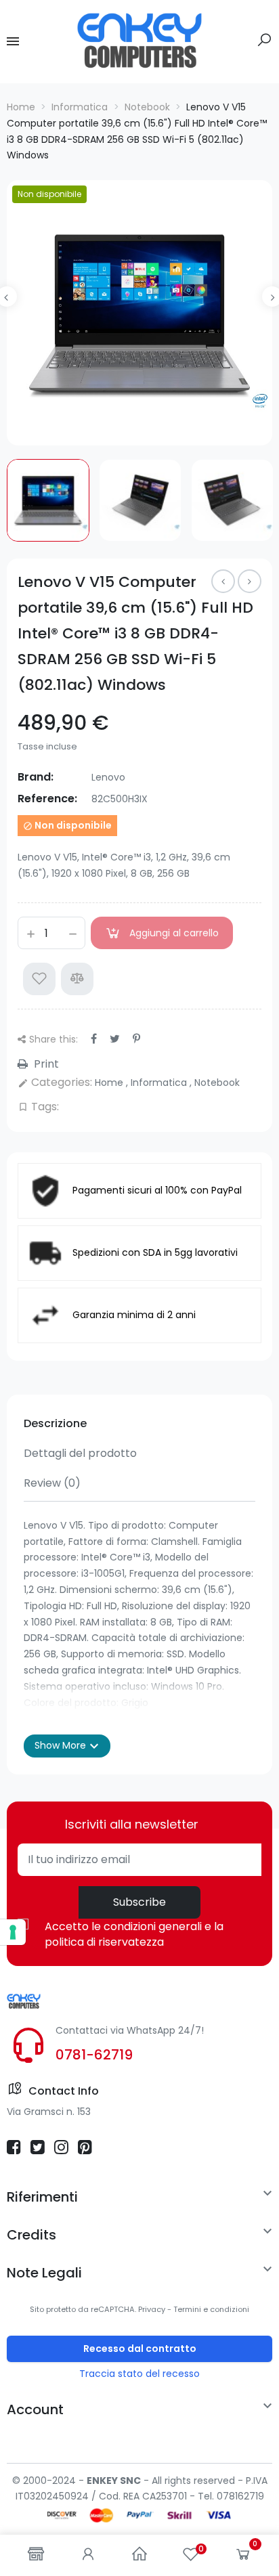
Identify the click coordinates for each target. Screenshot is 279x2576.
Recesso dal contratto (140, 2349)
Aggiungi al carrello (174, 933)
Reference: (47, 799)
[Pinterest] (136, 1039)
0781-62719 (94, 2055)
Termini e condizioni (211, 2309)
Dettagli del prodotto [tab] (80, 1453)
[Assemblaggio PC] (223, 581)
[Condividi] (94, 1039)
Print (45, 1064)
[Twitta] (115, 1039)
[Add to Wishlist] (39, 979)
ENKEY (102, 2481)
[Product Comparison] (77, 979)
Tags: (38, 1107)
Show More (67, 1746)
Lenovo (108, 777)
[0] (243, 2557)
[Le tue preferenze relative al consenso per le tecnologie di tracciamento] (13, 1932)
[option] (139, 313)
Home (110, 1083)
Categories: (55, 1082)
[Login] (88, 2555)
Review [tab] (52, 1483)
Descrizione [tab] (55, 1423)
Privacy (152, 2309)
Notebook (217, 1083)
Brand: (36, 777)
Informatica (160, 1083)
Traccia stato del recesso (139, 2374)
